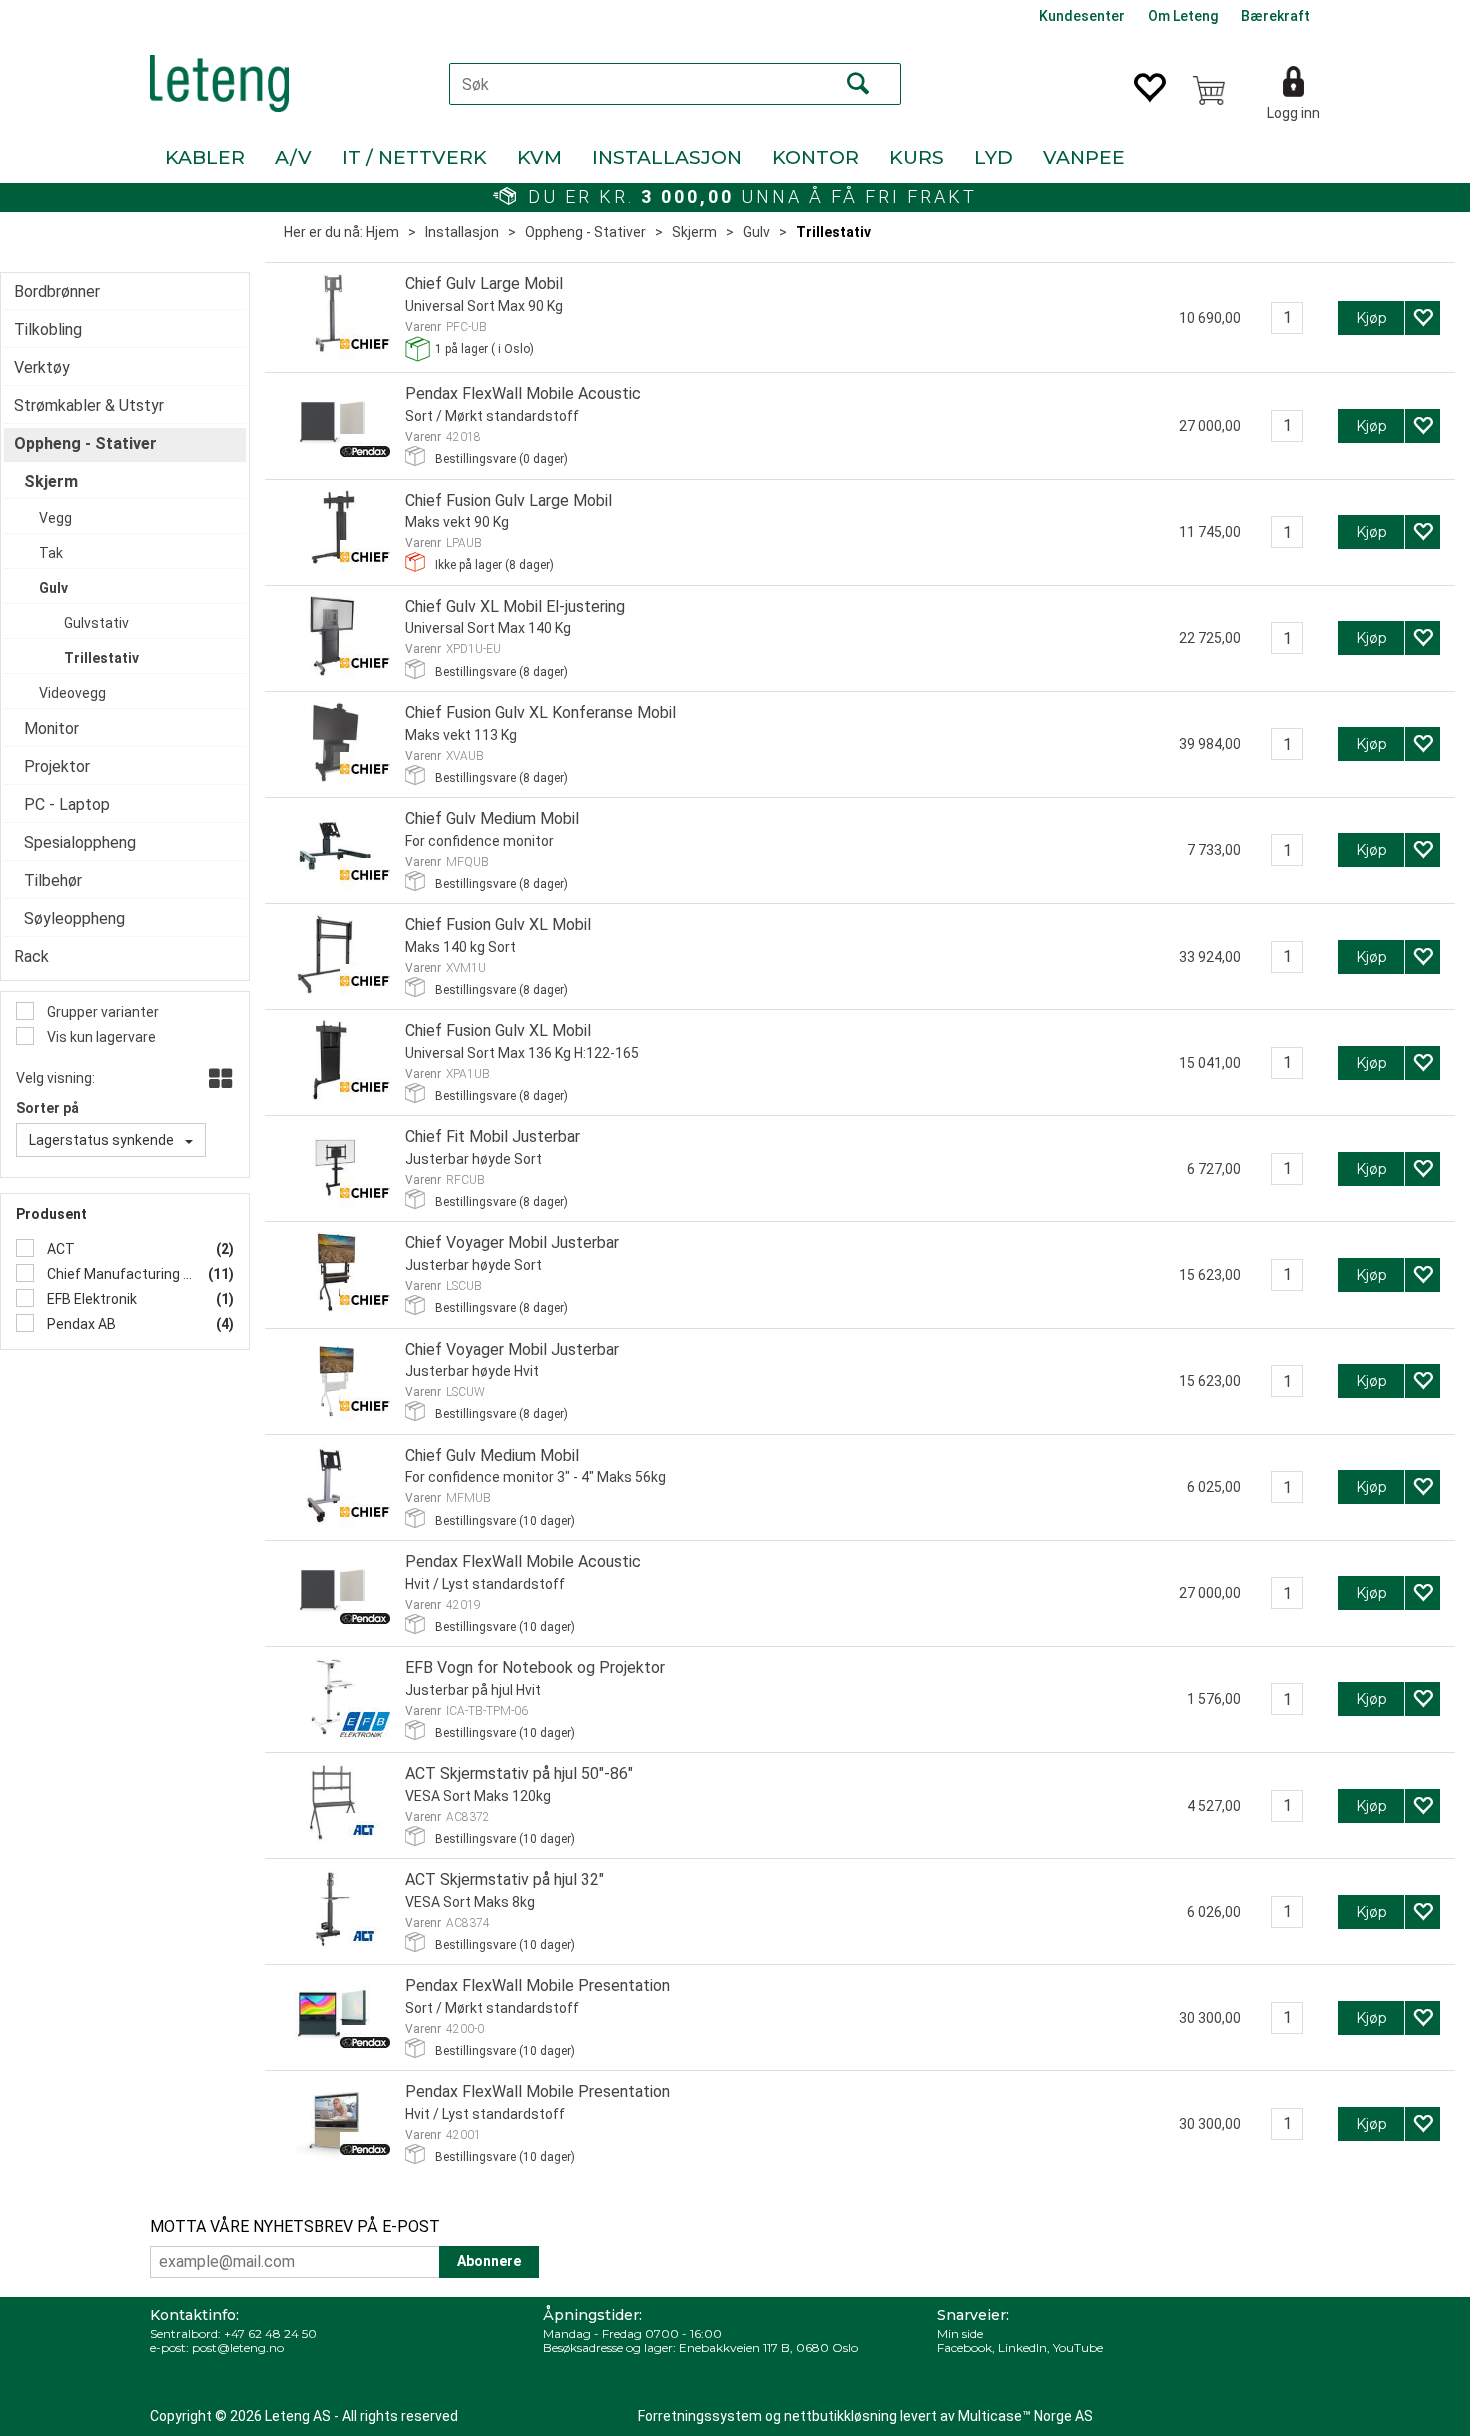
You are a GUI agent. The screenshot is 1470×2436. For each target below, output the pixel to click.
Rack (31, 956)
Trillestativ (833, 232)
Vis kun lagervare (100, 1037)
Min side (960, 2333)
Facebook (964, 2347)
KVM (539, 157)
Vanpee (1084, 157)
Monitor (51, 728)
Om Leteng (1183, 16)
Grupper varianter (101, 1012)
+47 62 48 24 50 (270, 2333)
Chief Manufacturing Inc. (119, 1274)
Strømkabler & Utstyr (89, 405)
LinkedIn (1022, 2347)
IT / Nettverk (414, 157)
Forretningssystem (700, 2416)
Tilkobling (48, 329)
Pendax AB (80, 1324)
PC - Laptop (67, 804)
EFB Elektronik (90, 1299)
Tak (51, 553)
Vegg (55, 518)
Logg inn (1293, 113)
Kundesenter (1082, 16)
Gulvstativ (96, 623)
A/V (293, 157)
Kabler (205, 157)
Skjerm (694, 232)
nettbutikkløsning (840, 2416)
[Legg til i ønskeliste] (1422, 318)
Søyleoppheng (74, 918)
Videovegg (72, 693)
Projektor (57, 766)
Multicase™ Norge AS (1025, 2416)
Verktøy (42, 367)
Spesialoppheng (80, 842)
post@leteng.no (238, 2347)
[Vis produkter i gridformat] (218, 1080)
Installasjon (667, 157)
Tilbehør (53, 880)
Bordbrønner (57, 291)
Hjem (382, 232)
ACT (59, 1249)
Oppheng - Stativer (585, 232)
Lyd (993, 157)
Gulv (756, 232)
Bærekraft (1275, 16)
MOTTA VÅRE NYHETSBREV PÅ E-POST (295, 2226)
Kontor (815, 157)
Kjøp (1371, 318)
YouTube (1078, 2347)
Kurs (916, 157)
